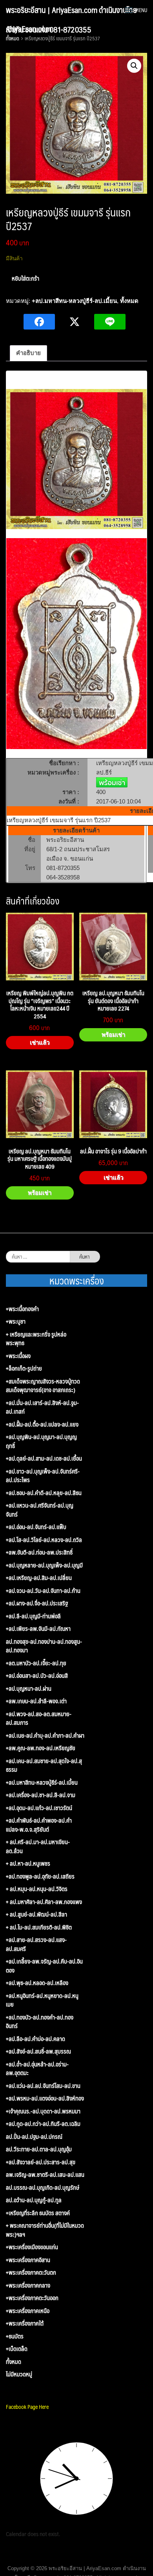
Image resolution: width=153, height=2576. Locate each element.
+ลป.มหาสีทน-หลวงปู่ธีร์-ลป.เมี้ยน (74, 301)
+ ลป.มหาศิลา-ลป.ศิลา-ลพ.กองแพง (44, 1902)
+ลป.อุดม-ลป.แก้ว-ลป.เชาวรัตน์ (39, 1808)
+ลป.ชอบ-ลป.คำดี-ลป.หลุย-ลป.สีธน (44, 1493)
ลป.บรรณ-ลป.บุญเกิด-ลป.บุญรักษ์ (43, 2188)
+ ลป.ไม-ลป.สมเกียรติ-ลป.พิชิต (39, 1927)
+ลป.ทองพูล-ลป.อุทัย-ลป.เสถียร (40, 1876)
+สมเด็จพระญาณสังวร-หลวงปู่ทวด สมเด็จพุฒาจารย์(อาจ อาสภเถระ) (43, 1386)
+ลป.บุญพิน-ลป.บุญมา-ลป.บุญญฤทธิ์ (41, 1441)
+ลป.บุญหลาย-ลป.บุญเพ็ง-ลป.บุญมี (44, 1565)
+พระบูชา (16, 1321)
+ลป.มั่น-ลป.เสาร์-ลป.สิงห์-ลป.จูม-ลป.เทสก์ (42, 1407)
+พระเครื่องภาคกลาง (28, 2285)
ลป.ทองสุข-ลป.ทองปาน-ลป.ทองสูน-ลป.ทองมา (44, 1646)
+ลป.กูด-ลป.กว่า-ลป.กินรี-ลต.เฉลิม (43, 2124)
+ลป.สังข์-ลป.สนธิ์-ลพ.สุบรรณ (38, 2051)
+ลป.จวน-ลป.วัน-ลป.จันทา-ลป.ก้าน (43, 1591)
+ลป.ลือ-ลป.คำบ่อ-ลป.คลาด (36, 2039)
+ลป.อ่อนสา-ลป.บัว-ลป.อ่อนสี (37, 1676)
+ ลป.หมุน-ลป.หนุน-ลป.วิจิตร (37, 1889)
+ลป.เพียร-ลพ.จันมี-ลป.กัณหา (38, 1629)
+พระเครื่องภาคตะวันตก (31, 2272)
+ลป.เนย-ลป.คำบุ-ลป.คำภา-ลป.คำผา (45, 1736)
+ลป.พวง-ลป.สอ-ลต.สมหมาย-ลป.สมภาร (39, 1718)
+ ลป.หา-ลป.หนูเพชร (28, 1864)
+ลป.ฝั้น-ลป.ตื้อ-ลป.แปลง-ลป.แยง (42, 1424)
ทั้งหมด (129, 301)
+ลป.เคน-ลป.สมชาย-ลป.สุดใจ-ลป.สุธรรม (44, 1765)
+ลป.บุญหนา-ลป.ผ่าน (29, 1689)
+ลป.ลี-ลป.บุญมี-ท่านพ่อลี (33, 1616)
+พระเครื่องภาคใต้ (25, 2323)
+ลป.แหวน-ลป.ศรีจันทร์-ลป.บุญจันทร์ (40, 1510)
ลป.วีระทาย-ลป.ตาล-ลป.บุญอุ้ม (39, 2149)
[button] (134, 66)
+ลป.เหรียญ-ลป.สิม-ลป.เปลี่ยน (39, 1578)
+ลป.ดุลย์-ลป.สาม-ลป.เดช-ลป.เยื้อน (44, 1458)
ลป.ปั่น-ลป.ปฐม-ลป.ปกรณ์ (34, 2137)
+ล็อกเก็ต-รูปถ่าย (24, 1368)
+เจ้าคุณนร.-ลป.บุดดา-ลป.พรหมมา (43, 2111)
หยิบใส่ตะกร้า (25, 278)
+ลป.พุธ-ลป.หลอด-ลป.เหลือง (37, 1983)
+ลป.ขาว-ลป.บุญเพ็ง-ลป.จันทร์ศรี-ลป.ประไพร (43, 1476)
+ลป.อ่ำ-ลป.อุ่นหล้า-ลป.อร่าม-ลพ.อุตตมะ (37, 2069)
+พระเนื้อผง (18, 1356)
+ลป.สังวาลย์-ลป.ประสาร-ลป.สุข (41, 2162)
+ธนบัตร (15, 2336)
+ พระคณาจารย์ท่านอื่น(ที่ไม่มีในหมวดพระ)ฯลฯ (45, 2230)
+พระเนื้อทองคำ (22, 1309)
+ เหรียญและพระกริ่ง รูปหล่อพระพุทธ (36, 1339)
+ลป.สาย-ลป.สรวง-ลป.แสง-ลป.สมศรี (36, 1944)
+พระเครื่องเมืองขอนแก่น (32, 2247)
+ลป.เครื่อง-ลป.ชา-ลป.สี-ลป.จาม (41, 1795)
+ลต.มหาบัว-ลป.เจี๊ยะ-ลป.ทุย (36, 1663)
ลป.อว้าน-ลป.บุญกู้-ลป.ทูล (34, 2200)
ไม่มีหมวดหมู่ (19, 2374)
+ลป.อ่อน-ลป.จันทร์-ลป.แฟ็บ (36, 1527)
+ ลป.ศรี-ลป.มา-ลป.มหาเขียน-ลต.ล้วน (38, 1846)
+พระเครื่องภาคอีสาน (28, 2260)
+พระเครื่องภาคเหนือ (28, 2311)
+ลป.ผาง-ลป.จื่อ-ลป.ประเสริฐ (37, 1603)
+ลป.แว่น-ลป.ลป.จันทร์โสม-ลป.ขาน (43, 2086)
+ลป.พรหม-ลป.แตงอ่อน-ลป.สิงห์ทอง (45, 2098)
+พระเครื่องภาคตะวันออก (32, 2298)
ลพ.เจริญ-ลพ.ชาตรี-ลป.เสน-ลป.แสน (45, 2175)
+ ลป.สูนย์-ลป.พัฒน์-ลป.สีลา (36, 1914)
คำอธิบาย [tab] (28, 353)
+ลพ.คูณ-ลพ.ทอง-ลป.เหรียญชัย (41, 1748)
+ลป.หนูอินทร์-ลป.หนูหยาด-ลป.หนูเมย (42, 2000)
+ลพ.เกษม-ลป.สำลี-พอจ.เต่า (36, 1701)
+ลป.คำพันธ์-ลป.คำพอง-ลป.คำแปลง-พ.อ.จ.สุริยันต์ (39, 1825)
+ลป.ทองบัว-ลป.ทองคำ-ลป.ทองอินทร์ (40, 2022)
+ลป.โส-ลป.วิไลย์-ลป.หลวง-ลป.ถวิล (44, 1540)
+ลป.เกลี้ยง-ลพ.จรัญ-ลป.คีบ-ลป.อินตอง (44, 1966)
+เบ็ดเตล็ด (17, 2349)
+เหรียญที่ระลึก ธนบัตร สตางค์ (38, 2213)
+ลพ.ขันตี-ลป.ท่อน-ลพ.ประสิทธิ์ (39, 1552)
